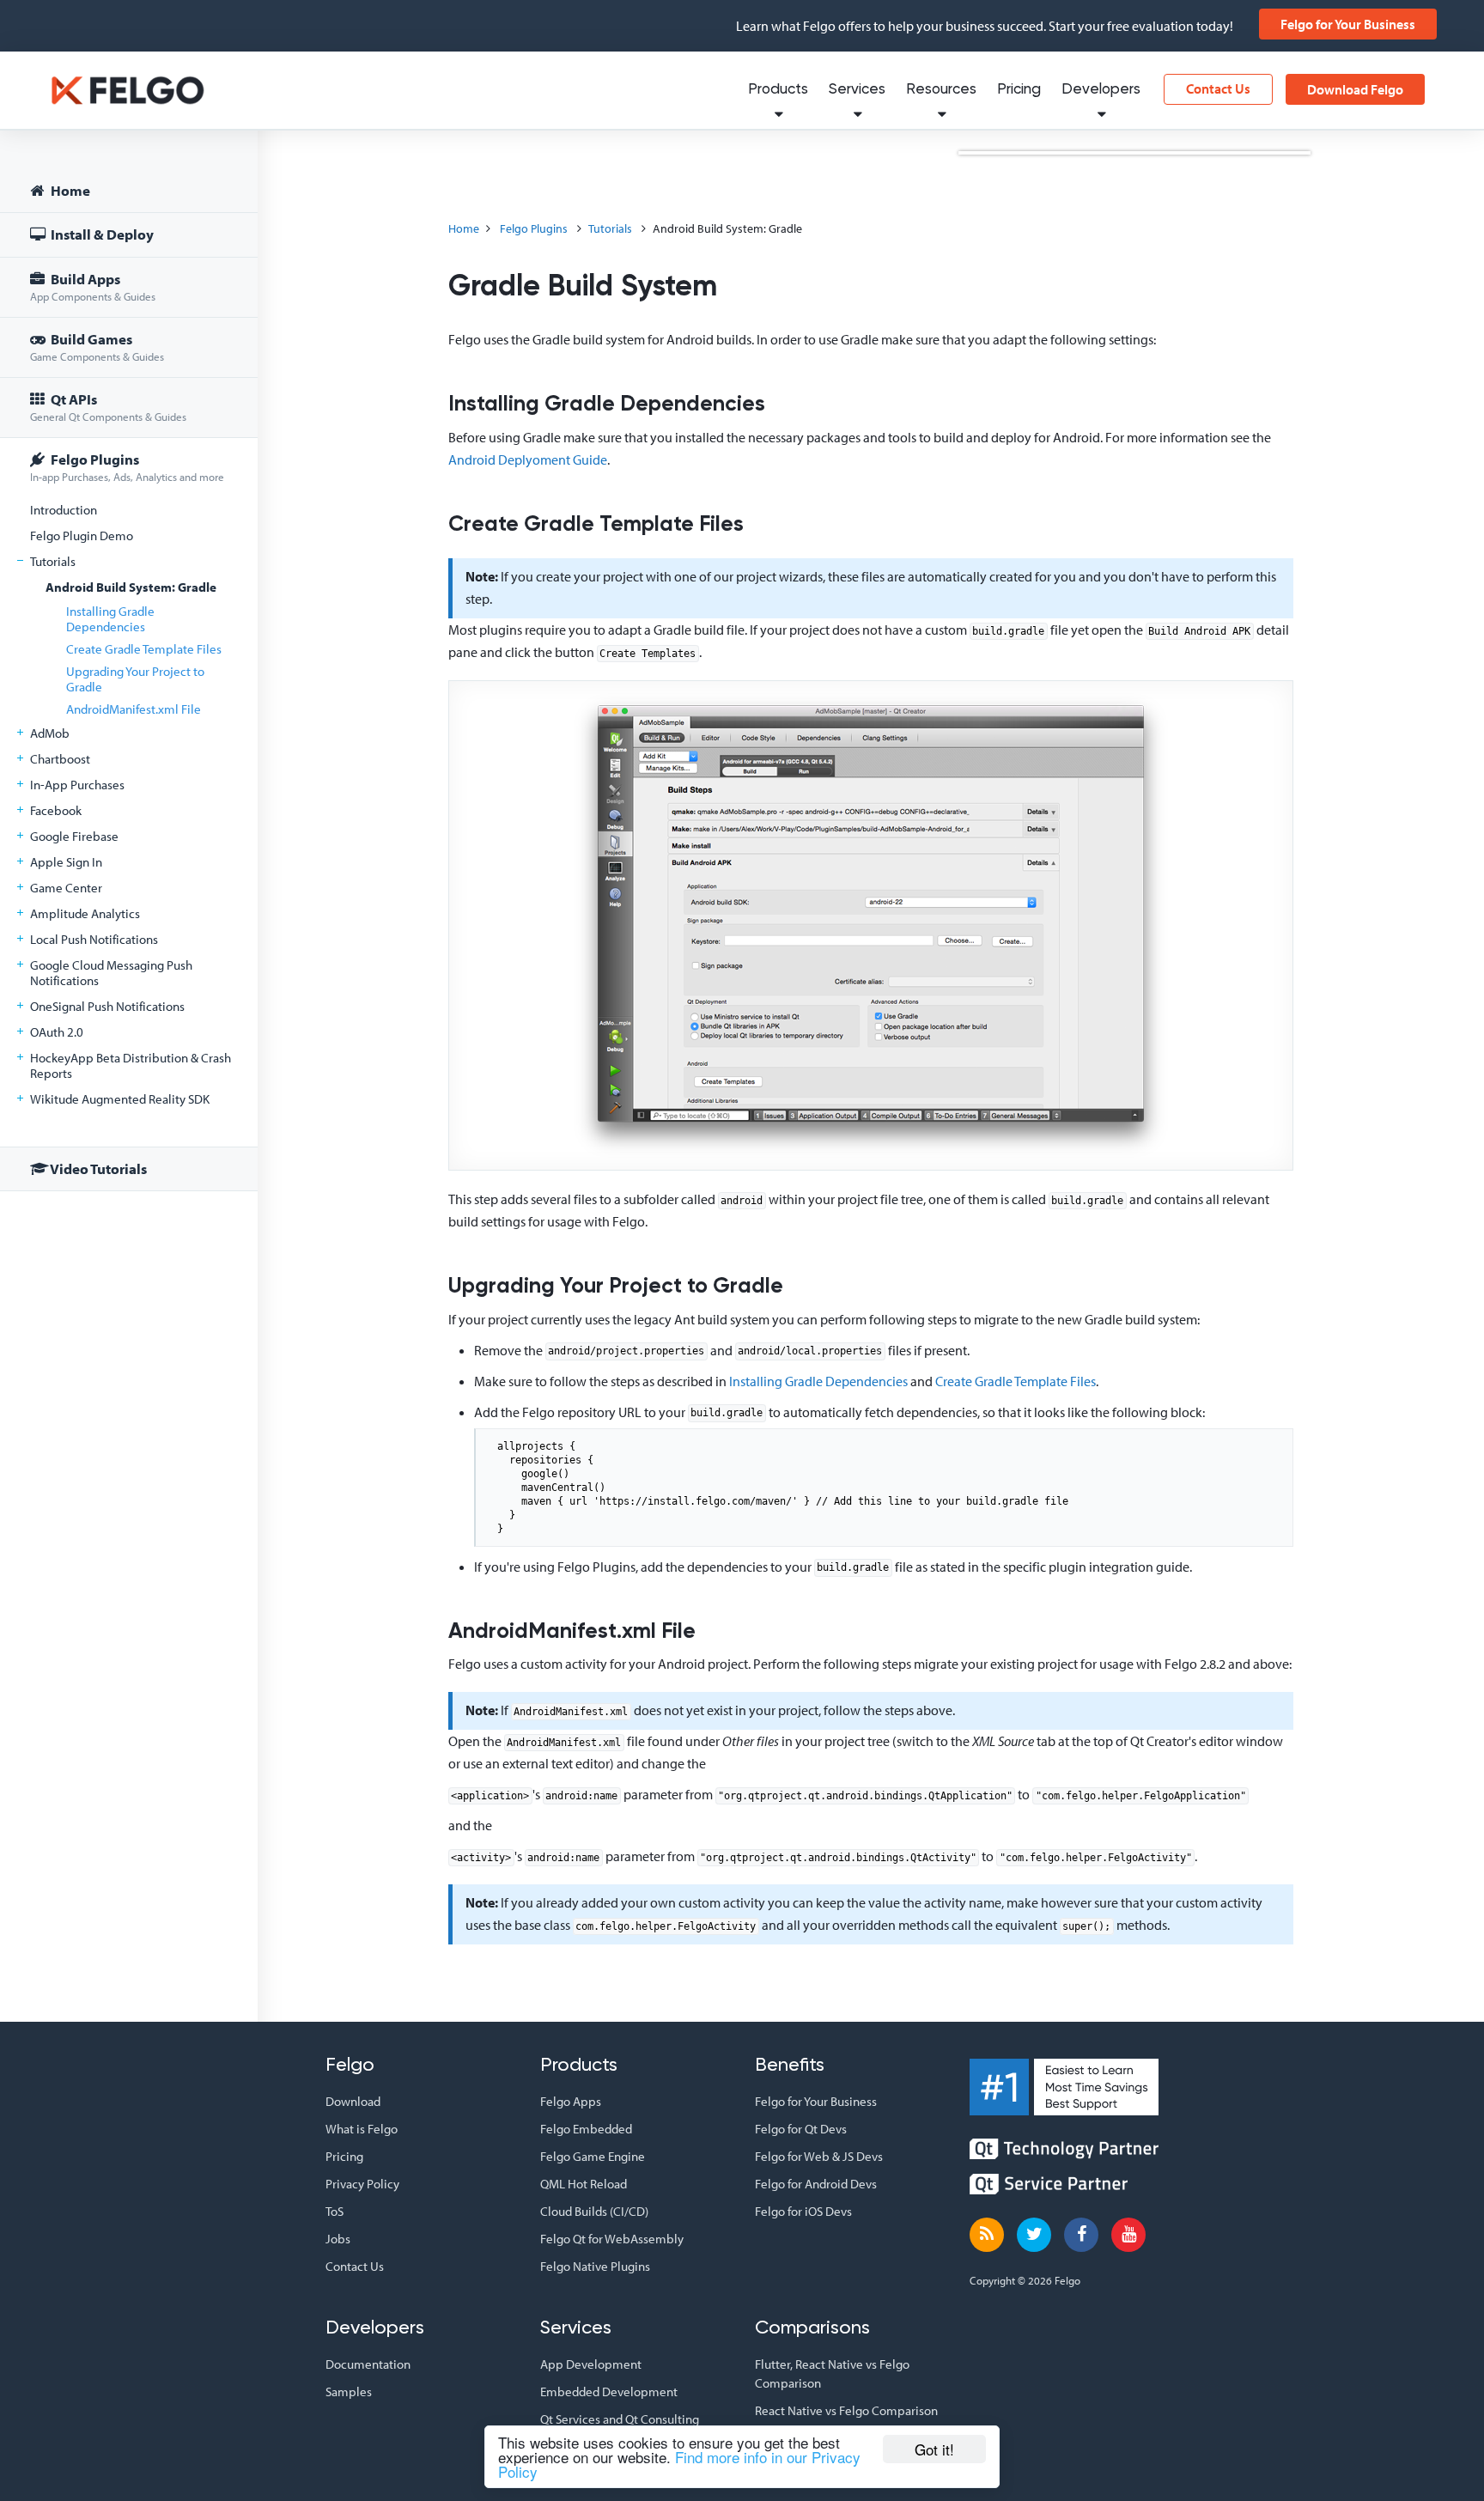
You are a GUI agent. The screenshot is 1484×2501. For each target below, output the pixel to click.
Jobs (338, 2239)
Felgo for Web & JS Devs (819, 2156)
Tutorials (53, 561)
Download (353, 2101)
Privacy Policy (362, 2184)
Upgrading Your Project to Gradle (135, 679)
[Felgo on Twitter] (1034, 2235)
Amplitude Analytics (85, 913)
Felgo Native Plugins (595, 2266)
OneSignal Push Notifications (107, 1006)
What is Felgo (362, 2129)
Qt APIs (108, 407)
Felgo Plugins (127, 467)
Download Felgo (1355, 89)
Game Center (66, 888)
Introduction (64, 510)
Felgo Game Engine (593, 2156)
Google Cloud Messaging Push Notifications (111, 973)
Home (69, 190)
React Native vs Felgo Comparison (846, 2410)
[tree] (129, 682)
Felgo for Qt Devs (801, 2129)
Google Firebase (74, 836)
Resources (941, 90)
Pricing (1019, 90)
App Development (591, 2364)
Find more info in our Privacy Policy (679, 2464)
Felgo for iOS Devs (803, 2211)
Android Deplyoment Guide (528, 459)
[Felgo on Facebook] (1081, 2235)
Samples (349, 2391)
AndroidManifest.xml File (134, 709)
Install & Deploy (101, 234)
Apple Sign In (66, 862)
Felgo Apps (571, 2101)
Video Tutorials (97, 1168)
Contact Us (1218, 88)
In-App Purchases (77, 785)
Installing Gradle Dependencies (110, 619)
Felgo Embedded (586, 2129)
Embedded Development (609, 2391)
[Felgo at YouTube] (1128, 2235)
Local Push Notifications (94, 939)
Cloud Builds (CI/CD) (594, 2211)
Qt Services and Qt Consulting (620, 2419)
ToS (335, 2211)
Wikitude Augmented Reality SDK (120, 1099)
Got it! (934, 2449)
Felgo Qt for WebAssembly (612, 2239)
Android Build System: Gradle (131, 587)
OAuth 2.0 (57, 1032)
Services (857, 90)
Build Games (97, 347)
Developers (1101, 90)
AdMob (50, 733)
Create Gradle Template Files (144, 649)
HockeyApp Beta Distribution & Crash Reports (131, 1065)
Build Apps (93, 286)
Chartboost (60, 759)
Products (778, 90)
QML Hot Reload (584, 2184)
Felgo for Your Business (1348, 24)
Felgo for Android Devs (816, 2184)
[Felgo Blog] (987, 2235)
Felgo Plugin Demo (82, 535)
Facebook (56, 810)
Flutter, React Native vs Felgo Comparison (832, 2373)
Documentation (368, 2364)
